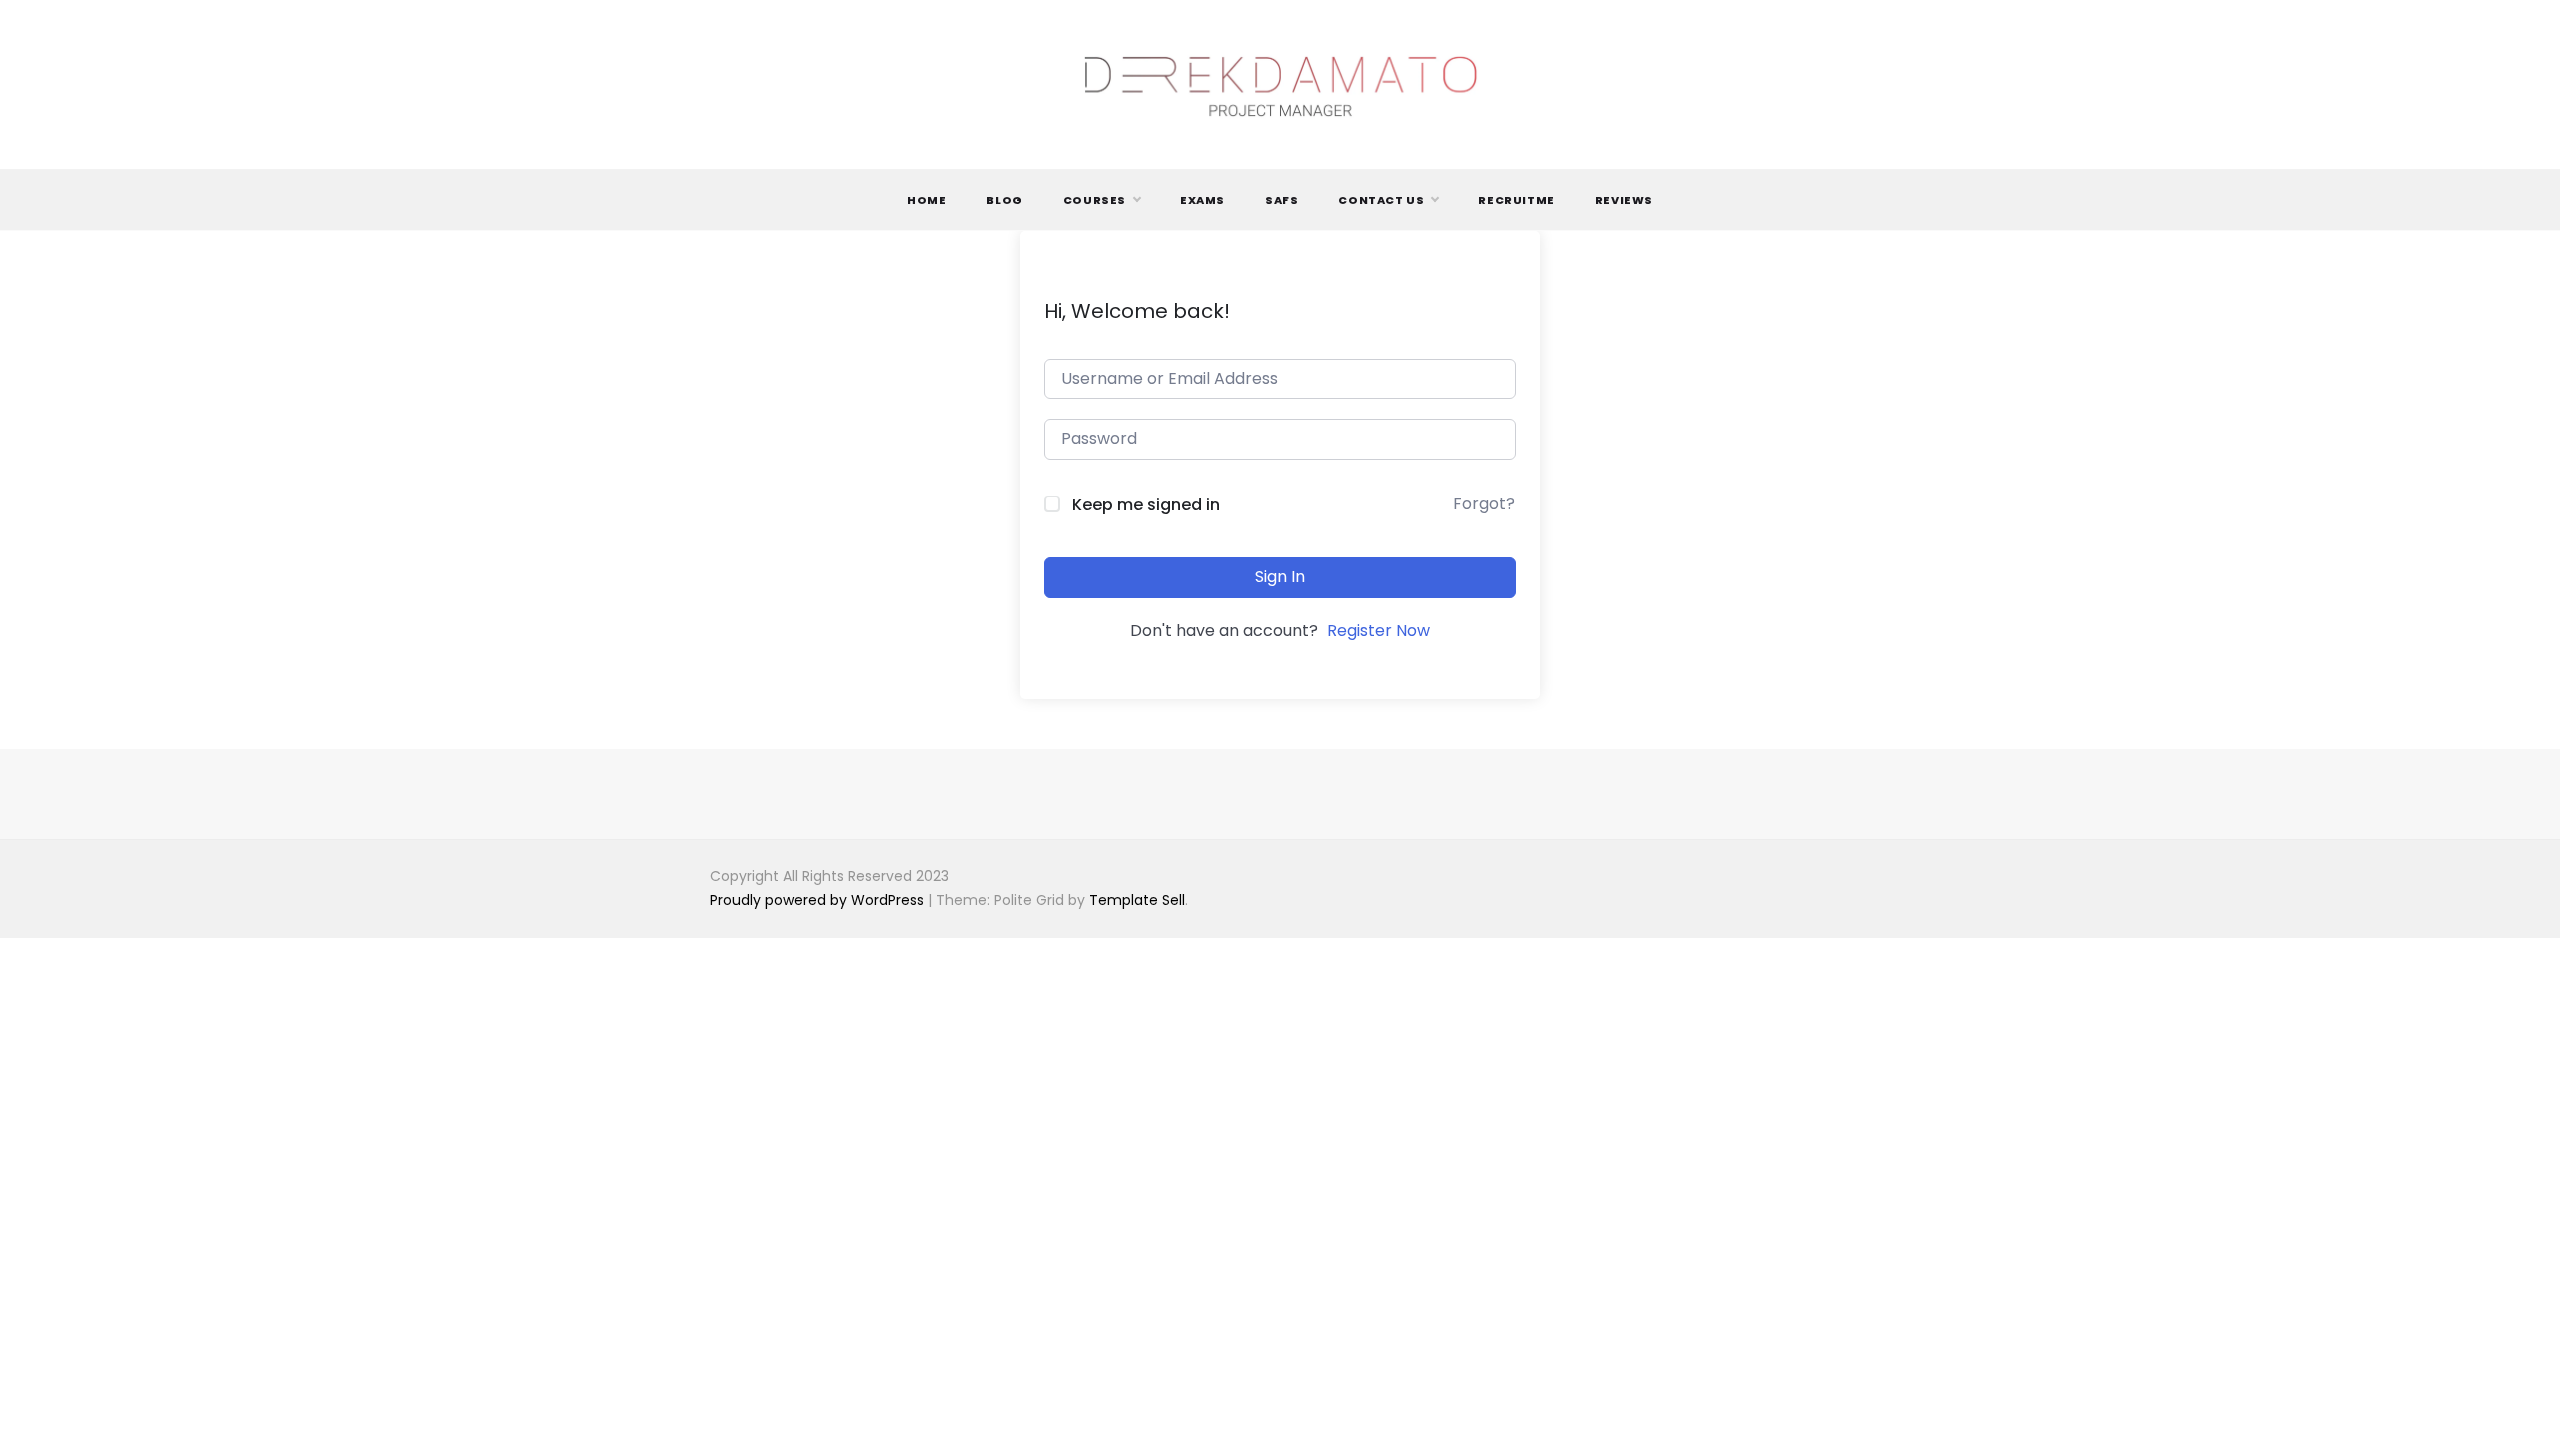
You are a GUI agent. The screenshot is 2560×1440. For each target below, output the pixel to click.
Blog (1004, 200)
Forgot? (1484, 503)
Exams (1202, 200)
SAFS (1281, 200)
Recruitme (1516, 200)
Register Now (1378, 630)
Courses (1094, 200)
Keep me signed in (1146, 504)
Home (926, 200)
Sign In (1280, 576)
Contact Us (1381, 200)
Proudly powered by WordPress (819, 900)
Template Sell (1137, 900)
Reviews (1624, 200)
